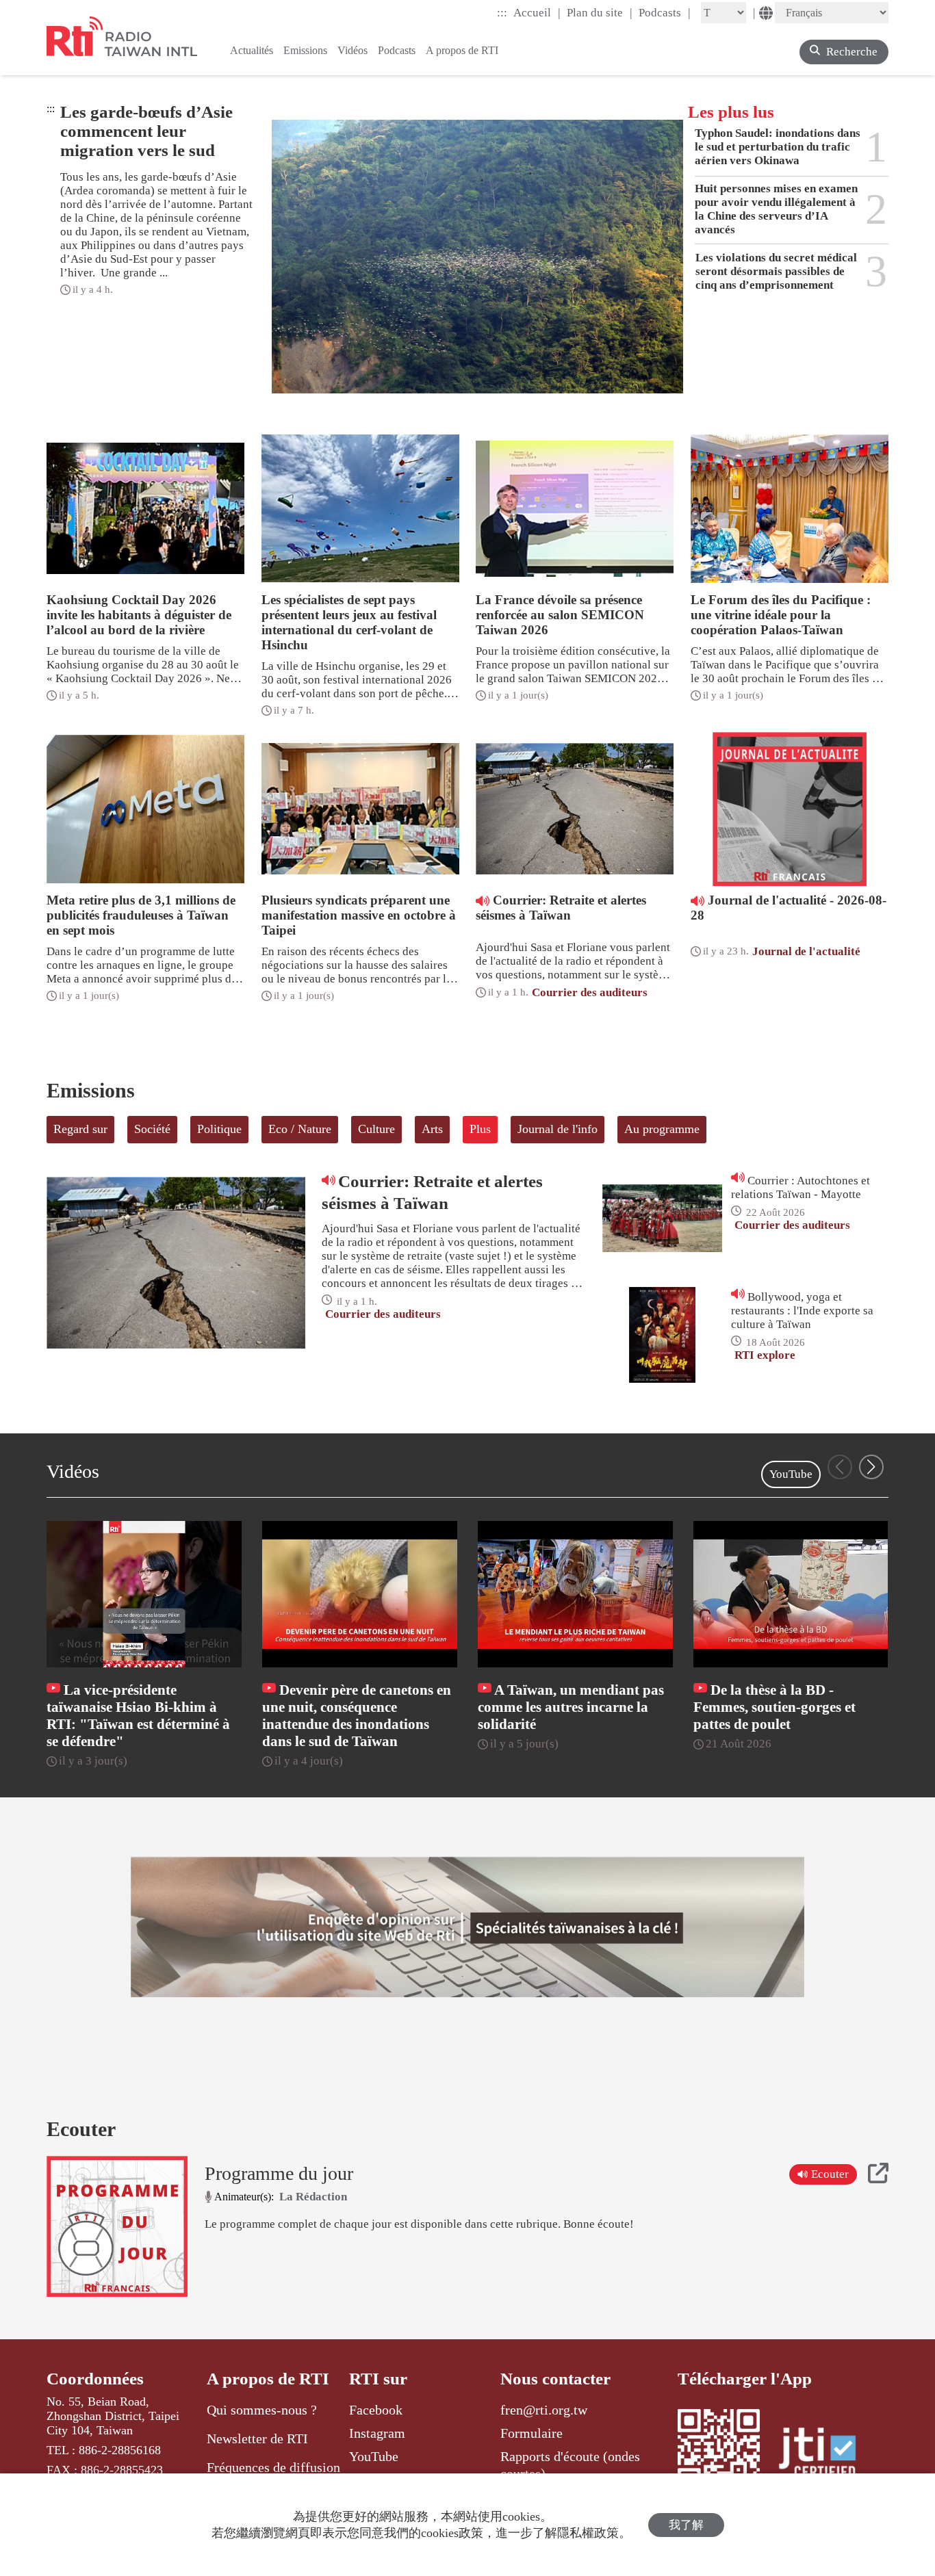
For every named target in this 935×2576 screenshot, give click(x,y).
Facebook (376, 2410)
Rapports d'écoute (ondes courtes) (570, 2464)
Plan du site (600, 12)
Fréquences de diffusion (273, 2467)
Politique (219, 1129)
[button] (871, 1467)
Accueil (537, 12)
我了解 (686, 2525)
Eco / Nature (300, 1129)
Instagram (377, 2433)
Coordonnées (95, 2379)
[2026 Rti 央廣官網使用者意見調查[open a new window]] (467, 1927)
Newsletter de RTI (257, 2438)
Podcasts (665, 12)
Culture (376, 1129)
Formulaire (531, 2433)
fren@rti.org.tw (544, 2410)
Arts (432, 1129)
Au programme (662, 1129)
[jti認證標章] (825, 2455)
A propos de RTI (268, 2379)
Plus (480, 1129)
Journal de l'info (558, 1129)
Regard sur (80, 1129)
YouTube (791, 1474)
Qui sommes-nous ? (262, 2410)
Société (152, 1129)
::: (502, 13)
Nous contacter (555, 2379)
